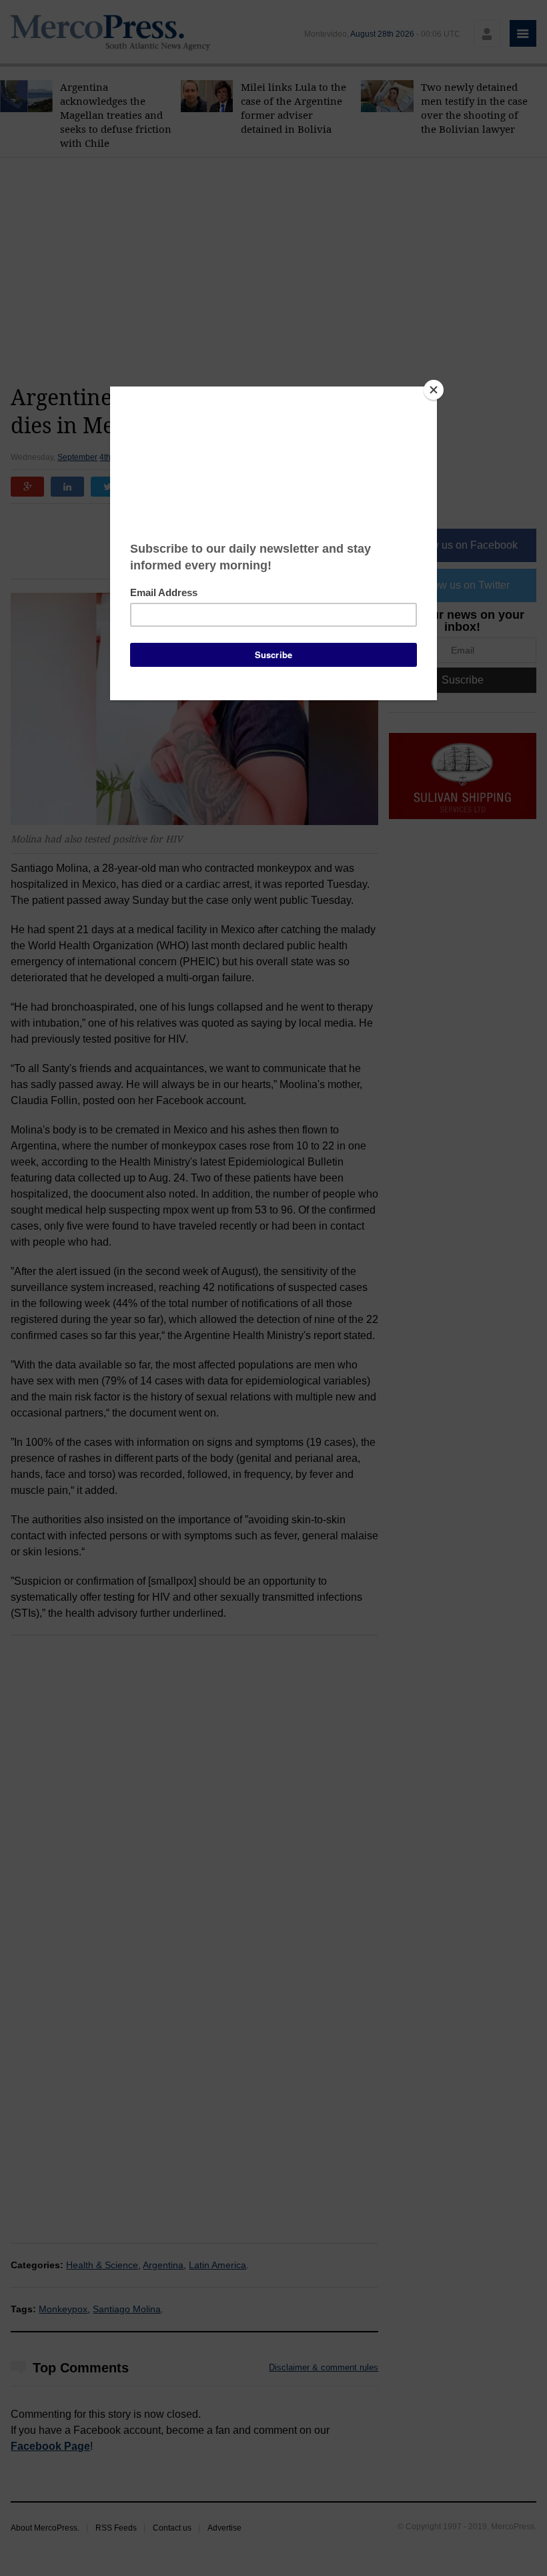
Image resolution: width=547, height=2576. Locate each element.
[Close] (434, 390)
